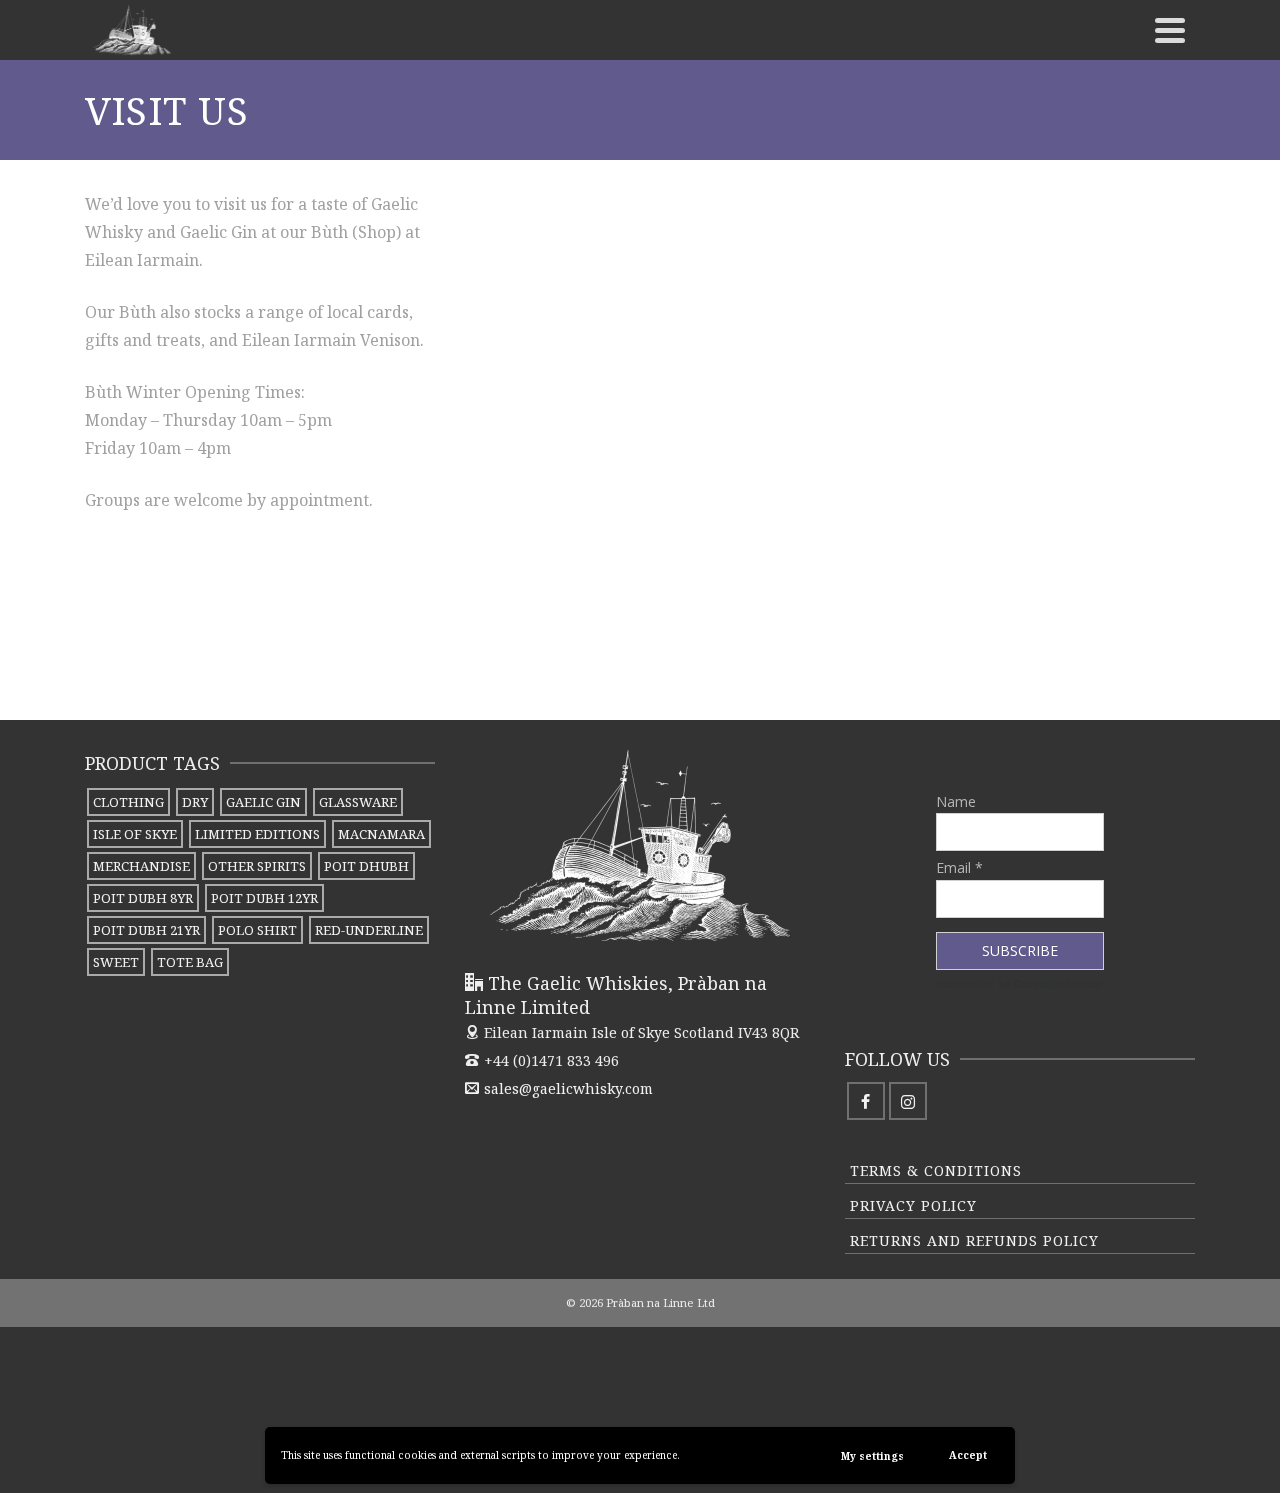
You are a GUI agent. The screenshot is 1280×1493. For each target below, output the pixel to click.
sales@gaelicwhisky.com (568, 1088)
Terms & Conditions (936, 1170)
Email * (959, 867)
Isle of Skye (135, 834)
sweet (116, 962)
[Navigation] (1170, 30)
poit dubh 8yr (143, 898)
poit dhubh (366, 866)
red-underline (369, 930)
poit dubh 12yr (264, 898)
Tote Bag (190, 962)
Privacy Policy (913, 1205)
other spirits (257, 866)
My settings (872, 1456)
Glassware (358, 802)
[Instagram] (908, 1101)
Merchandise (141, 866)
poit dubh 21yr (146, 930)
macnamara (381, 834)
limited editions (257, 834)
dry (195, 802)
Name (956, 801)
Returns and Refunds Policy (974, 1240)
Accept (968, 1455)
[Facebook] (866, 1101)
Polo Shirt (257, 930)
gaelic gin (263, 802)
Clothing (128, 802)
